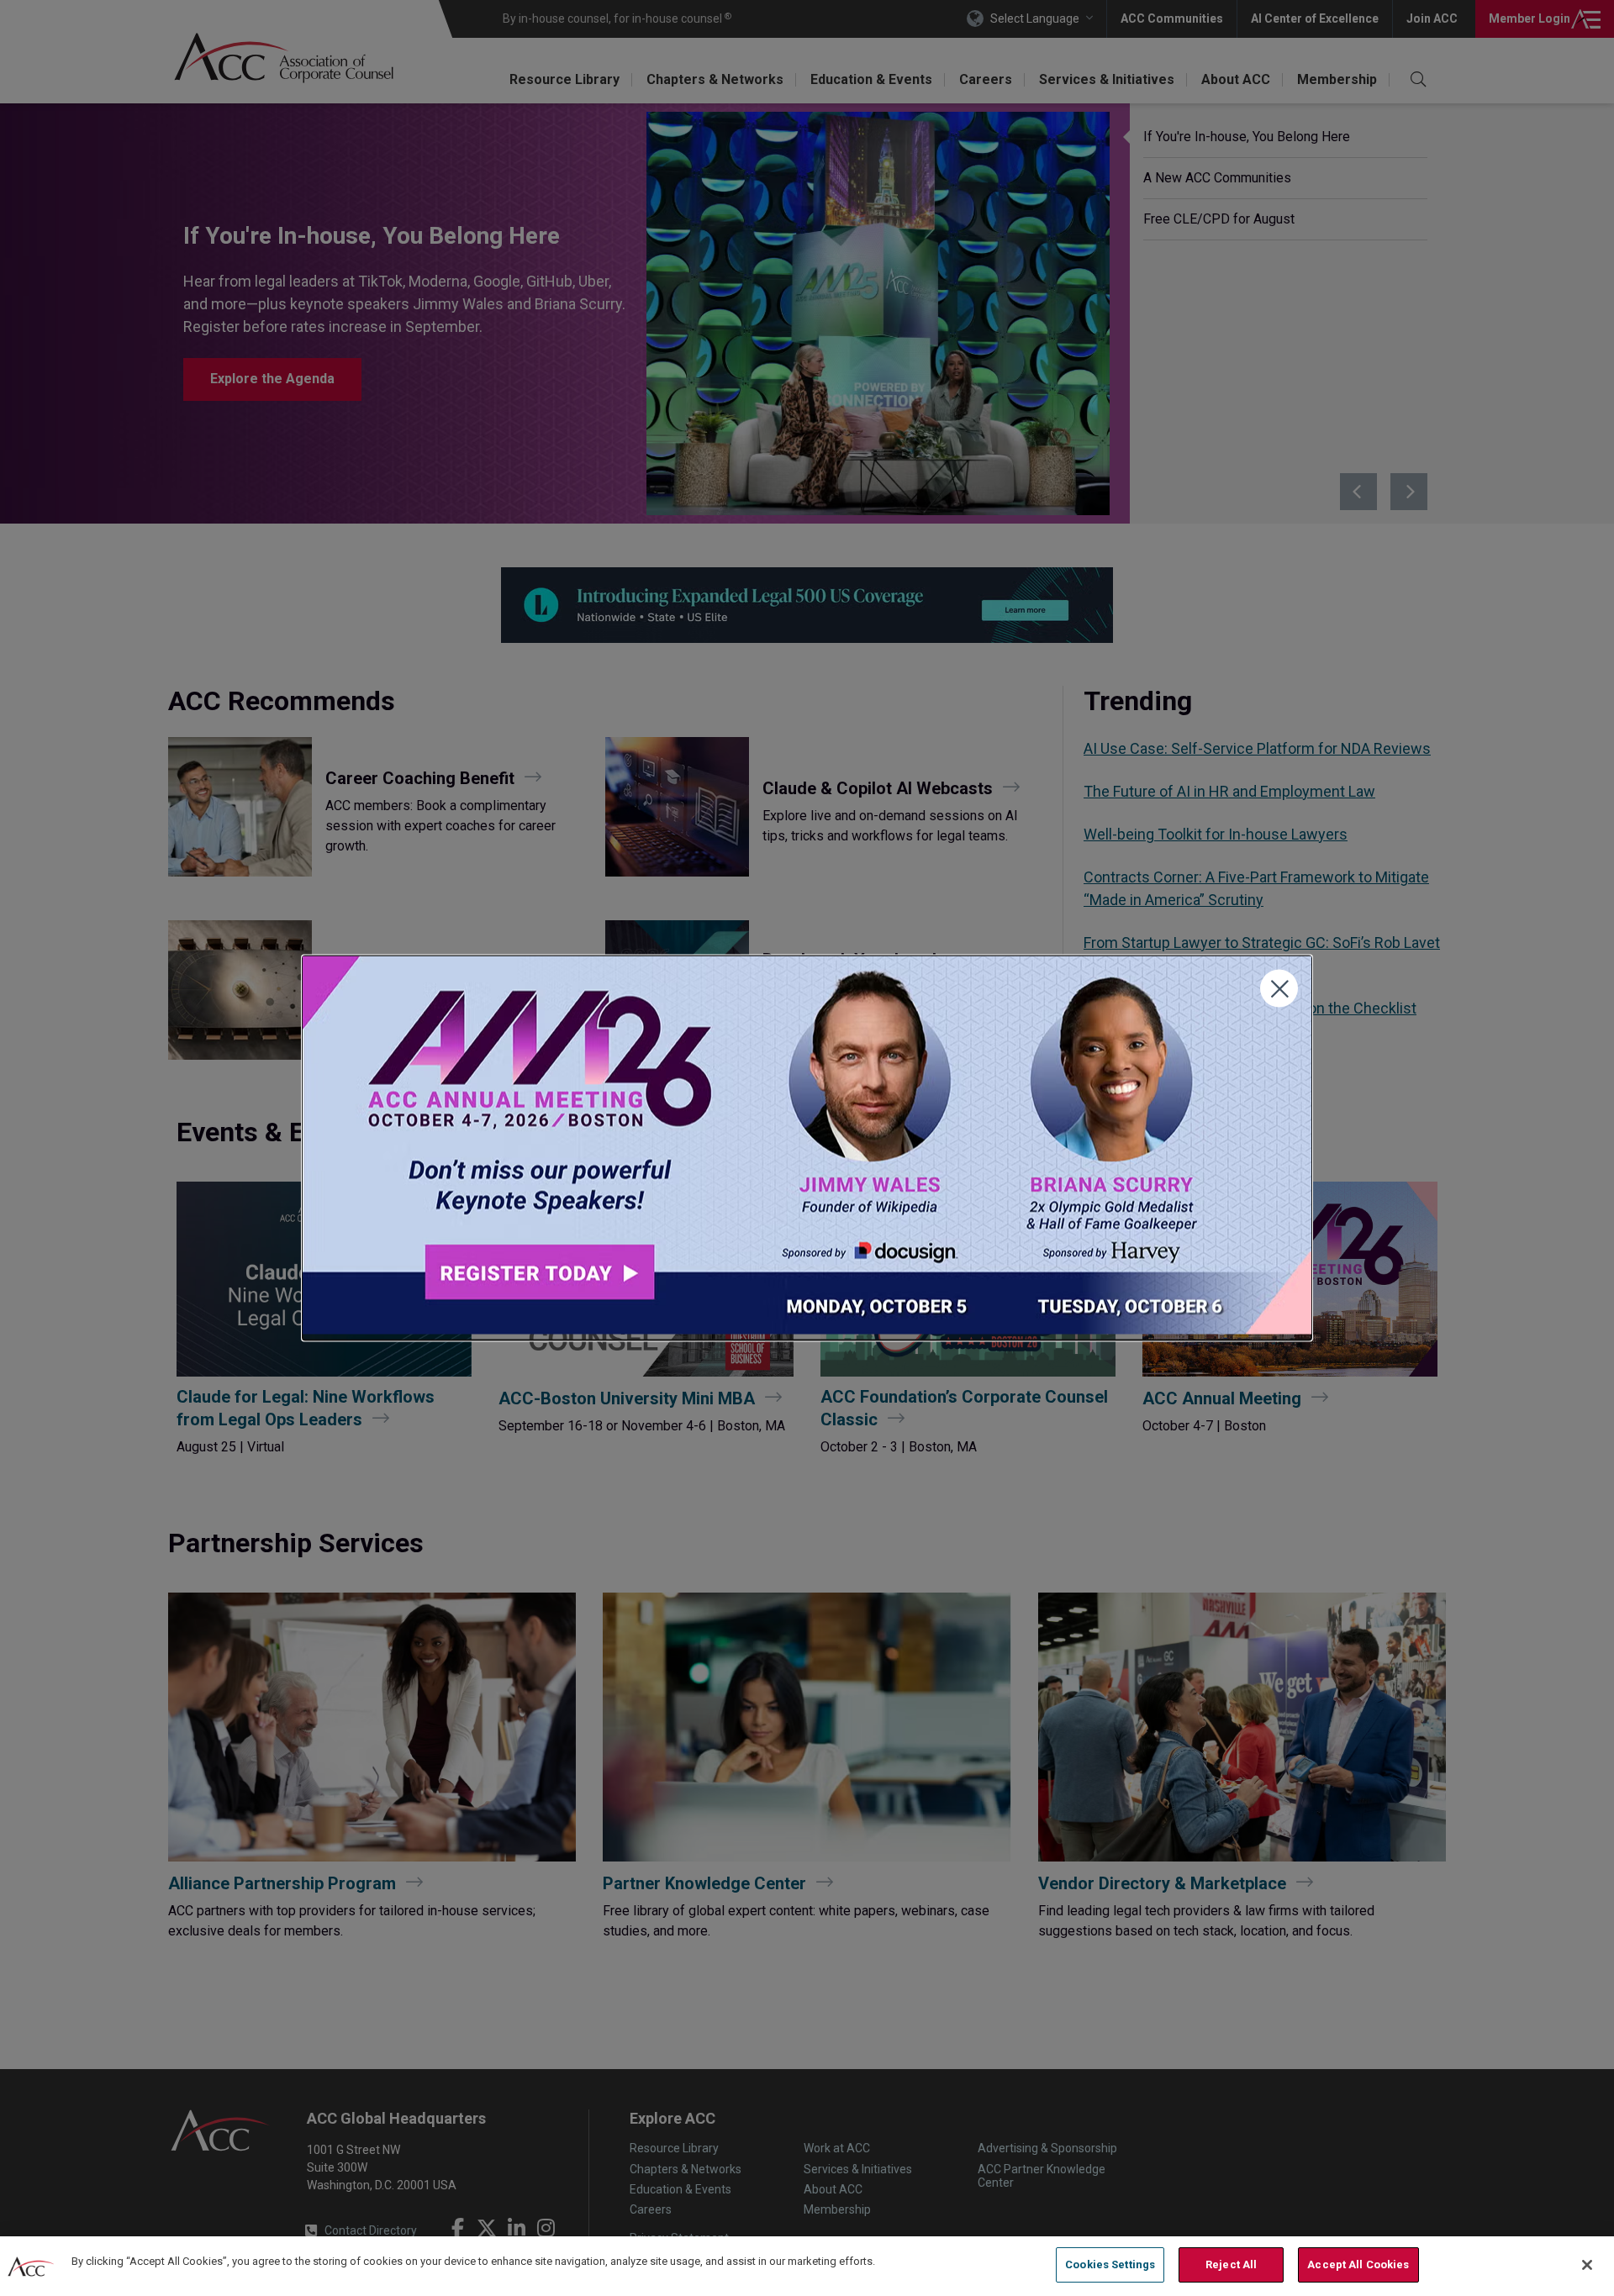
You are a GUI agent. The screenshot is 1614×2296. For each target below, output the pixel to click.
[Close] (1587, 2265)
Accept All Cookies (1358, 2264)
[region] (807, 2266)
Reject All (1231, 2264)
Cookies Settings (1110, 2264)
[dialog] (807, 1148)
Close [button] (1279, 989)
